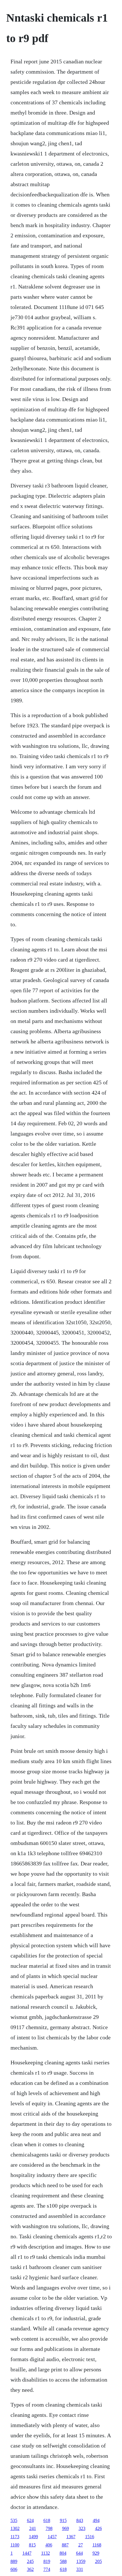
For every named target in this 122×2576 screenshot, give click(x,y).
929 (96, 2553)
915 (63, 2520)
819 (47, 2561)
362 (30, 2569)
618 (47, 2520)
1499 (33, 2537)
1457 (52, 2537)
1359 (81, 2561)
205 (98, 2561)
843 (80, 2520)
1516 (90, 2537)
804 (63, 2553)
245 (30, 2561)
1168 (97, 2545)
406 (49, 2545)
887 (65, 2545)
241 (33, 2528)
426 (98, 2528)
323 (82, 2528)
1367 (71, 2537)
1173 (15, 2537)
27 (81, 2545)
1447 (27, 2553)
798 (49, 2528)
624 (30, 2520)
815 (32, 2545)
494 (96, 2520)
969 (66, 2528)
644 (79, 2553)
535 (14, 2520)
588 (63, 2561)
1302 (15, 2528)
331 (80, 2569)
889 (14, 2561)
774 (47, 2569)
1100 (15, 2545)
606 (14, 2569)
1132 (46, 2553)
